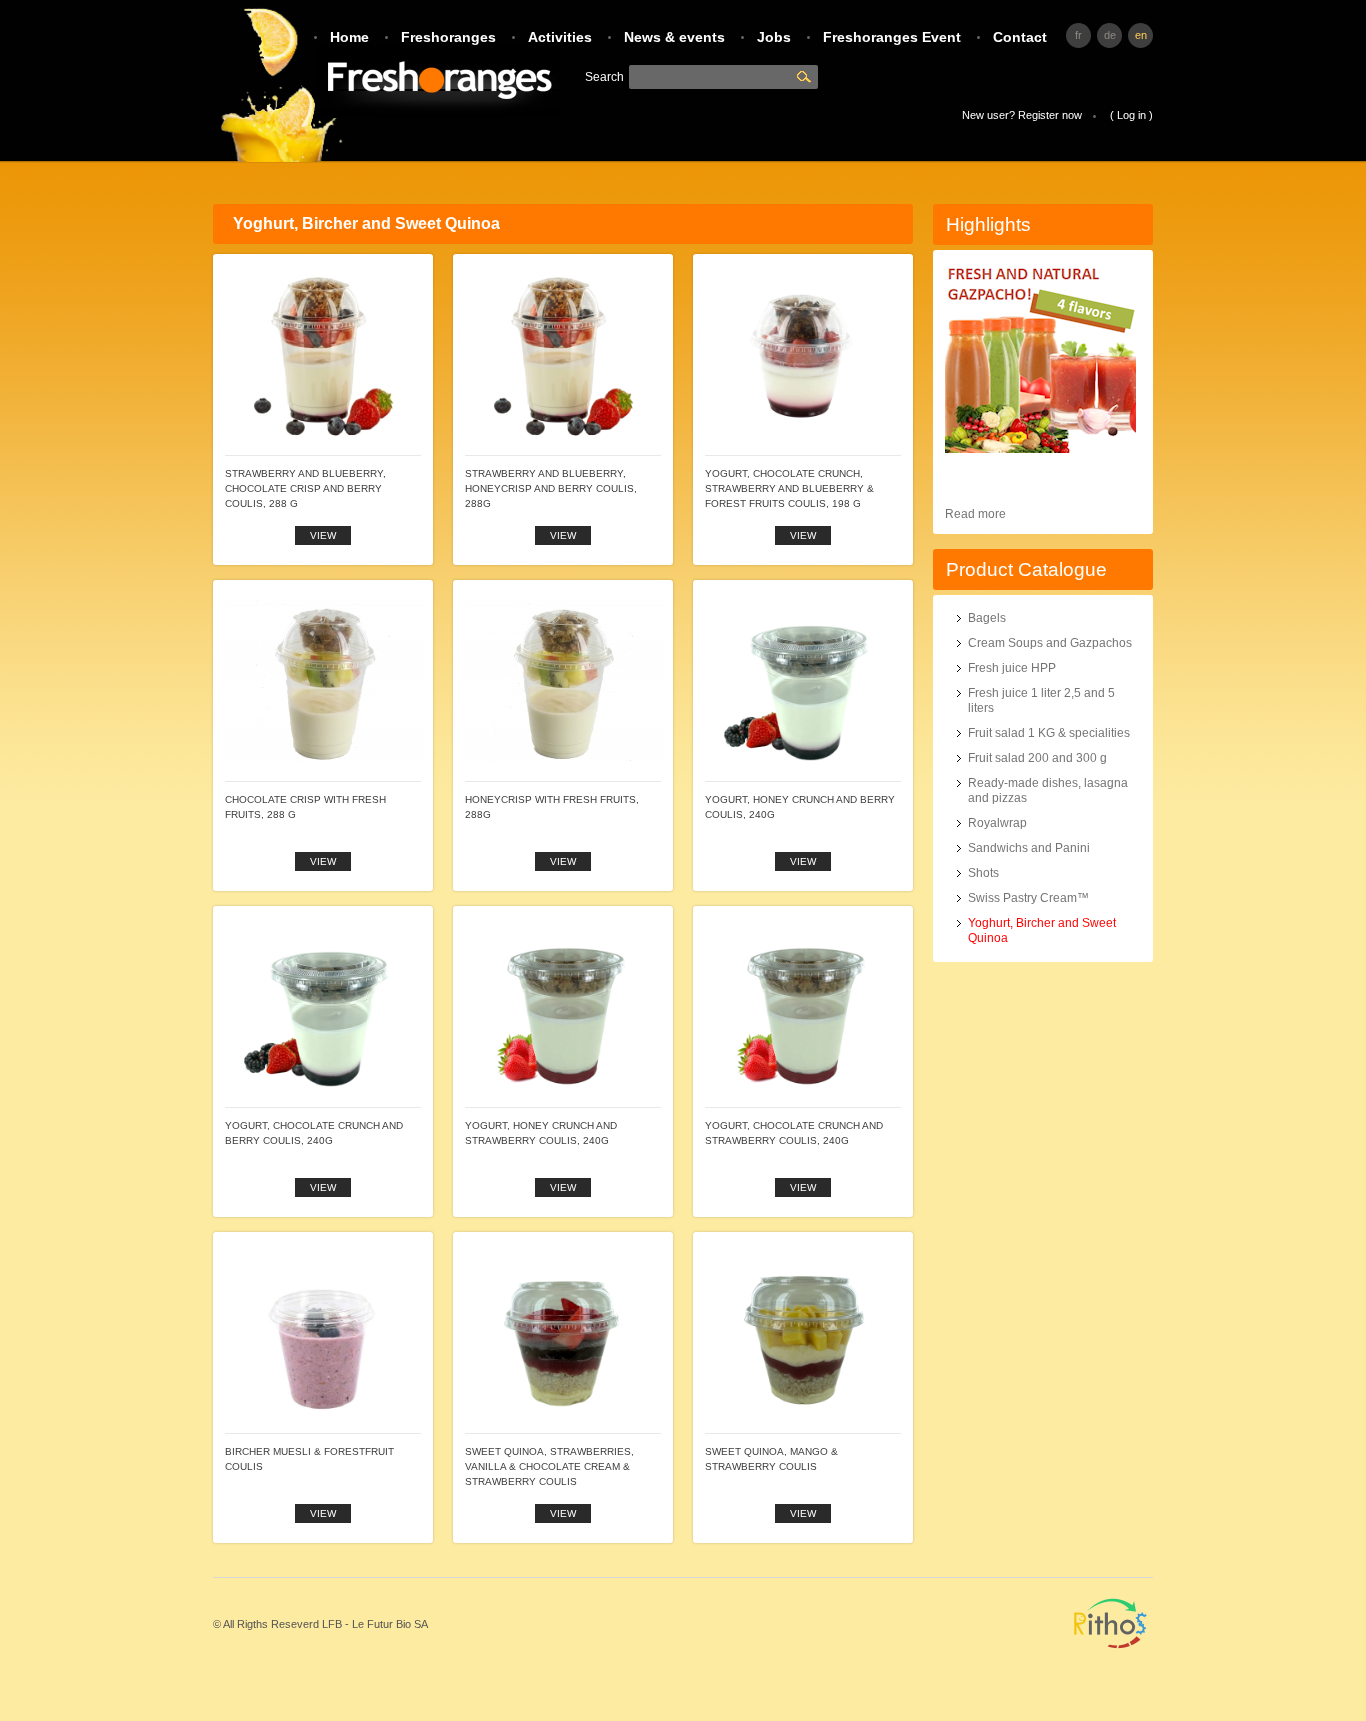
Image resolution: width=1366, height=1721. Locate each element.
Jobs (774, 37)
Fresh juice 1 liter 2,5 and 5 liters (1041, 700)
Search (806, 77)
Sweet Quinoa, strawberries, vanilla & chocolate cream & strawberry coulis (549, 1466)
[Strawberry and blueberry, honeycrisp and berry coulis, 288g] (563, 281)
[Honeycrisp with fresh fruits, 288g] (565, 607)
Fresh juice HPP (1012, 668)
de (1110, 35)
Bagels (987, 618)
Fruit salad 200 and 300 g (1037, 758)
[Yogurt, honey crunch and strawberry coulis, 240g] (563, 933)
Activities (560, 37)
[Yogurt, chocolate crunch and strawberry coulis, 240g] (803, 933)
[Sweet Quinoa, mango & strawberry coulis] (803, 1259)
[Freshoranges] (386, 81)
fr (1078, 35)
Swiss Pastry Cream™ (1028, 898)
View (323, 535)
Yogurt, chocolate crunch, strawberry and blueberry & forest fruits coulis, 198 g (789, 488)
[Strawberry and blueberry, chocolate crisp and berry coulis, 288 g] (323, 281)
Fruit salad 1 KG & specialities (1049, 733)
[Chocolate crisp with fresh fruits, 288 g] (325, 607)
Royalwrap (997, 823)
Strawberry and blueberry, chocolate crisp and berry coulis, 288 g (305, 488)
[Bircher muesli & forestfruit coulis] (323, 1259)
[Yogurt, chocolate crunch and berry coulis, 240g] (323, 933)
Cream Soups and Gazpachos (1050, 643)
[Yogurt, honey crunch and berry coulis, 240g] (803, 607)
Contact (1020, 37)
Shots (983, 873)
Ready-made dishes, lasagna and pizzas (1048, 790)
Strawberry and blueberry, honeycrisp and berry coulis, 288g (551, 488)
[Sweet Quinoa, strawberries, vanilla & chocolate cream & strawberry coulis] (563, 1259)
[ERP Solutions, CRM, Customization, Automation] (1110, 1658)
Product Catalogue (1026, 569)
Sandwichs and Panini (1029, 848)
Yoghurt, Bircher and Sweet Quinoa (1042, 930)
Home (349, 37)
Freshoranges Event (892, 37)
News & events (674, 37)
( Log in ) (1131, 115)
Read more (975, 514)
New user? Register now (1022, 115)
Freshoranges (448, 37)
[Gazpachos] (1040, 449)
